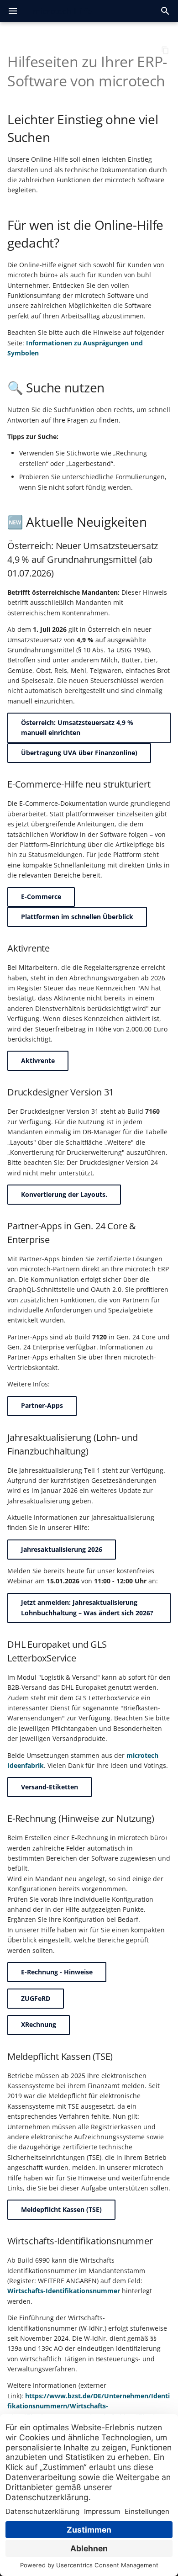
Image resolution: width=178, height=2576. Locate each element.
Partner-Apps (42, 1405)
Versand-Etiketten (50, 1787)
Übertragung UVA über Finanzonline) (79, 753)
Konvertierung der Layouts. (64, 1194)
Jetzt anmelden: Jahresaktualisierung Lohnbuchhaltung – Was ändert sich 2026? (87, 1607)
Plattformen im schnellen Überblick (77, 917)
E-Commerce (41, 897)
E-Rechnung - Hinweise (57, 1972)
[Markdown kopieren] (165, 50)
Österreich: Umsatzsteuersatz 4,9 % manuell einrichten (77, 727)
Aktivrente (38, 1061)
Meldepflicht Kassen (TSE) (61, 2209)
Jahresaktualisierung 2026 (62, 1549)
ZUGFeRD (36, 1998)
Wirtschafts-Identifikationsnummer (64, 2291)
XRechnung (39, 2024)
